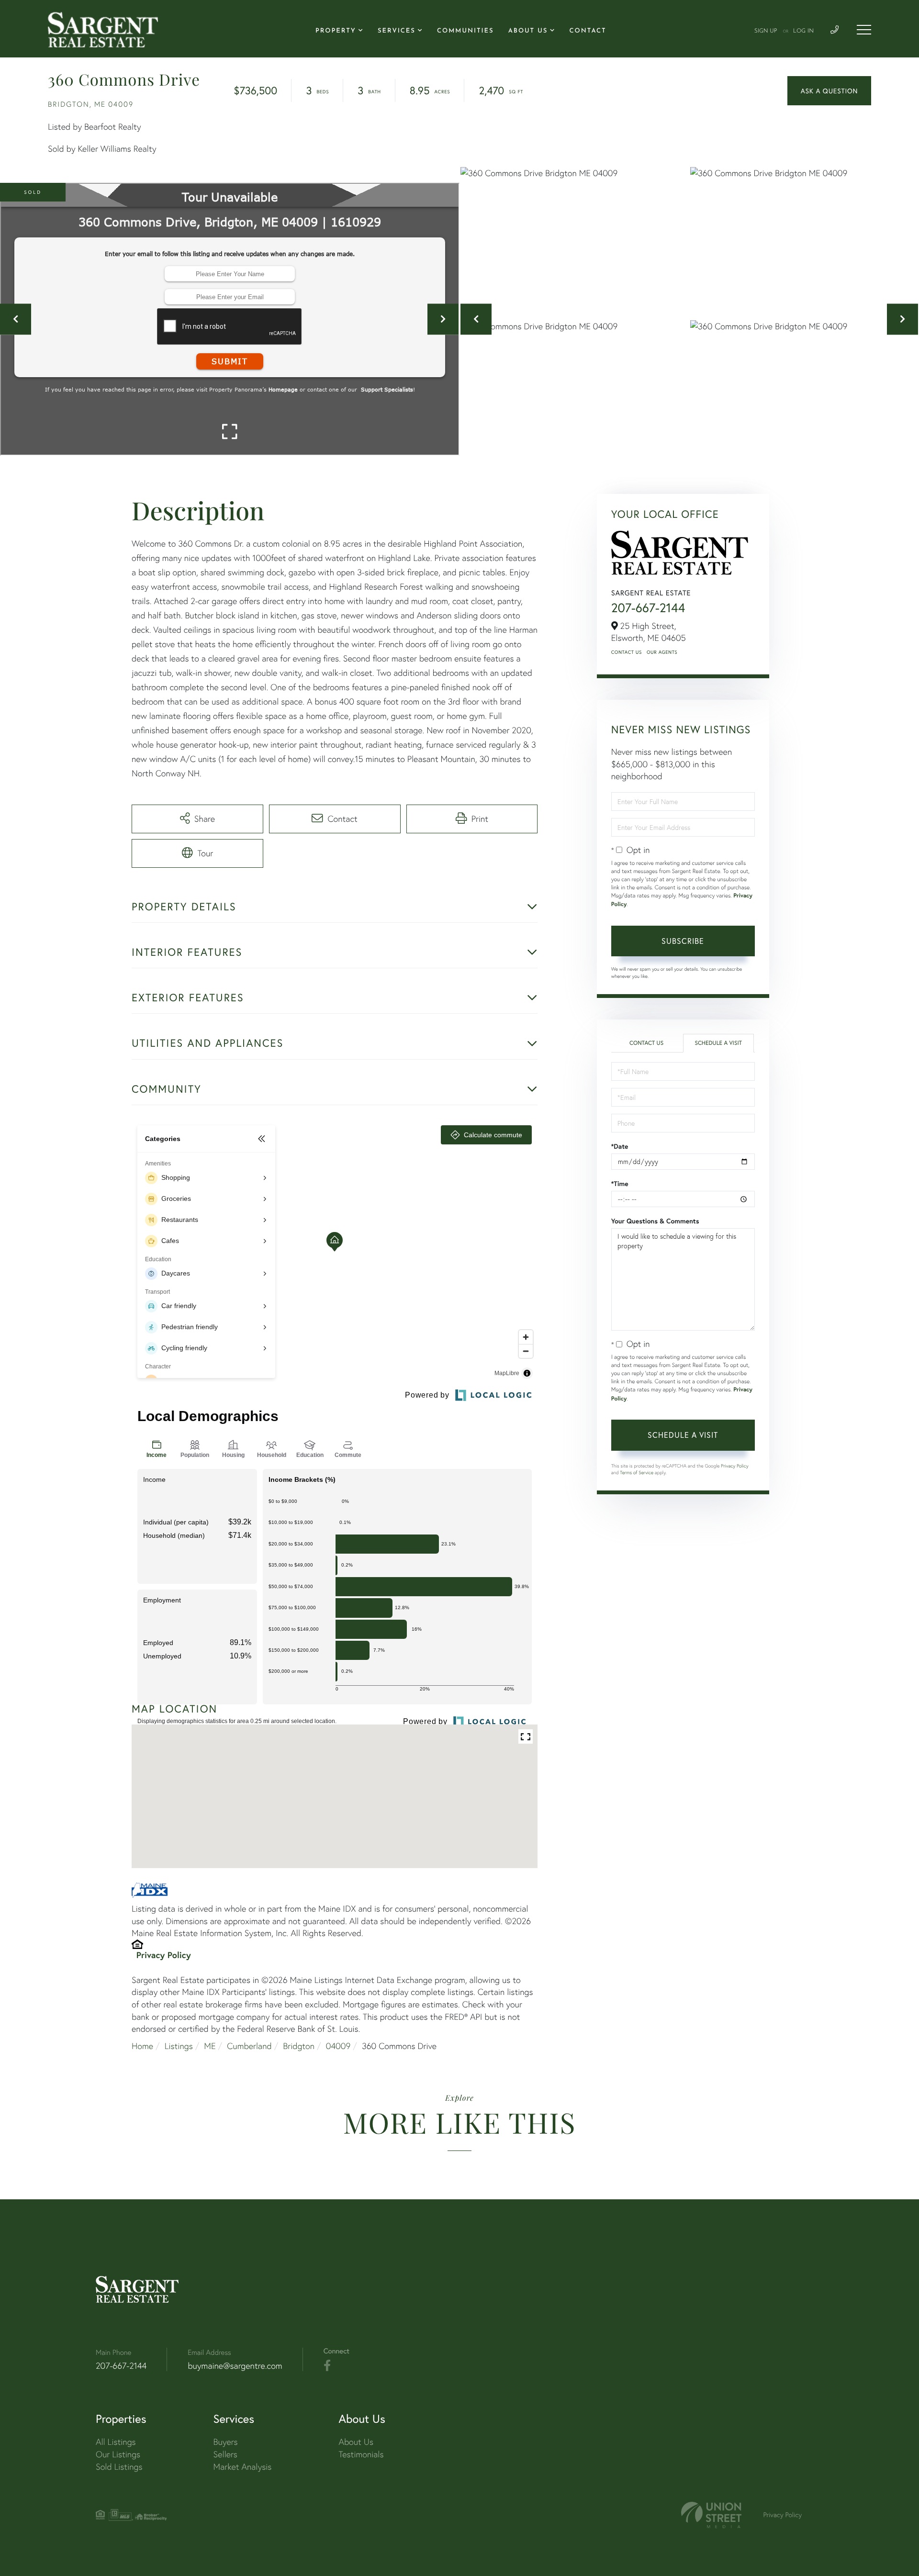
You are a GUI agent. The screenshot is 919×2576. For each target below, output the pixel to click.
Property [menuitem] (336, 31)
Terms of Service (637, 1473)
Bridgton (299, 2046)
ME (210, 2046)
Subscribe (683, 941)
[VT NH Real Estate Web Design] (711, 2515)
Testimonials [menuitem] (361, 2454)
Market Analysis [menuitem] (243, 2467)
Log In (803, 31)
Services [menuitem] (397, 31)
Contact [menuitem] (588, 31)
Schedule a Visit (718, 1043)
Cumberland (249, 2046)
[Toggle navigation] (864, 30)
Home (142, 2046)
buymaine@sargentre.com (235, 2366)
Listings (179, 2046)
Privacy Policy (164, 1955)
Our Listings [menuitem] (118, 2454)
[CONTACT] (829, 91)
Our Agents (662, 652)
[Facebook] (327, 2366)
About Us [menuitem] (528, 31)
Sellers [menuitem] (225, 2454)
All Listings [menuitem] (116, 2442)
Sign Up (766, 31)
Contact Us (627, 652)
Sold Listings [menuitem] (119, 2467)
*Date (620, 1146)
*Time (620, 1184)
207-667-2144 (648, 608)
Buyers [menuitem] (226, 2442)
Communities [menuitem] (465, 31)
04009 (338, 2046)
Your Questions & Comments (655, 1221)
